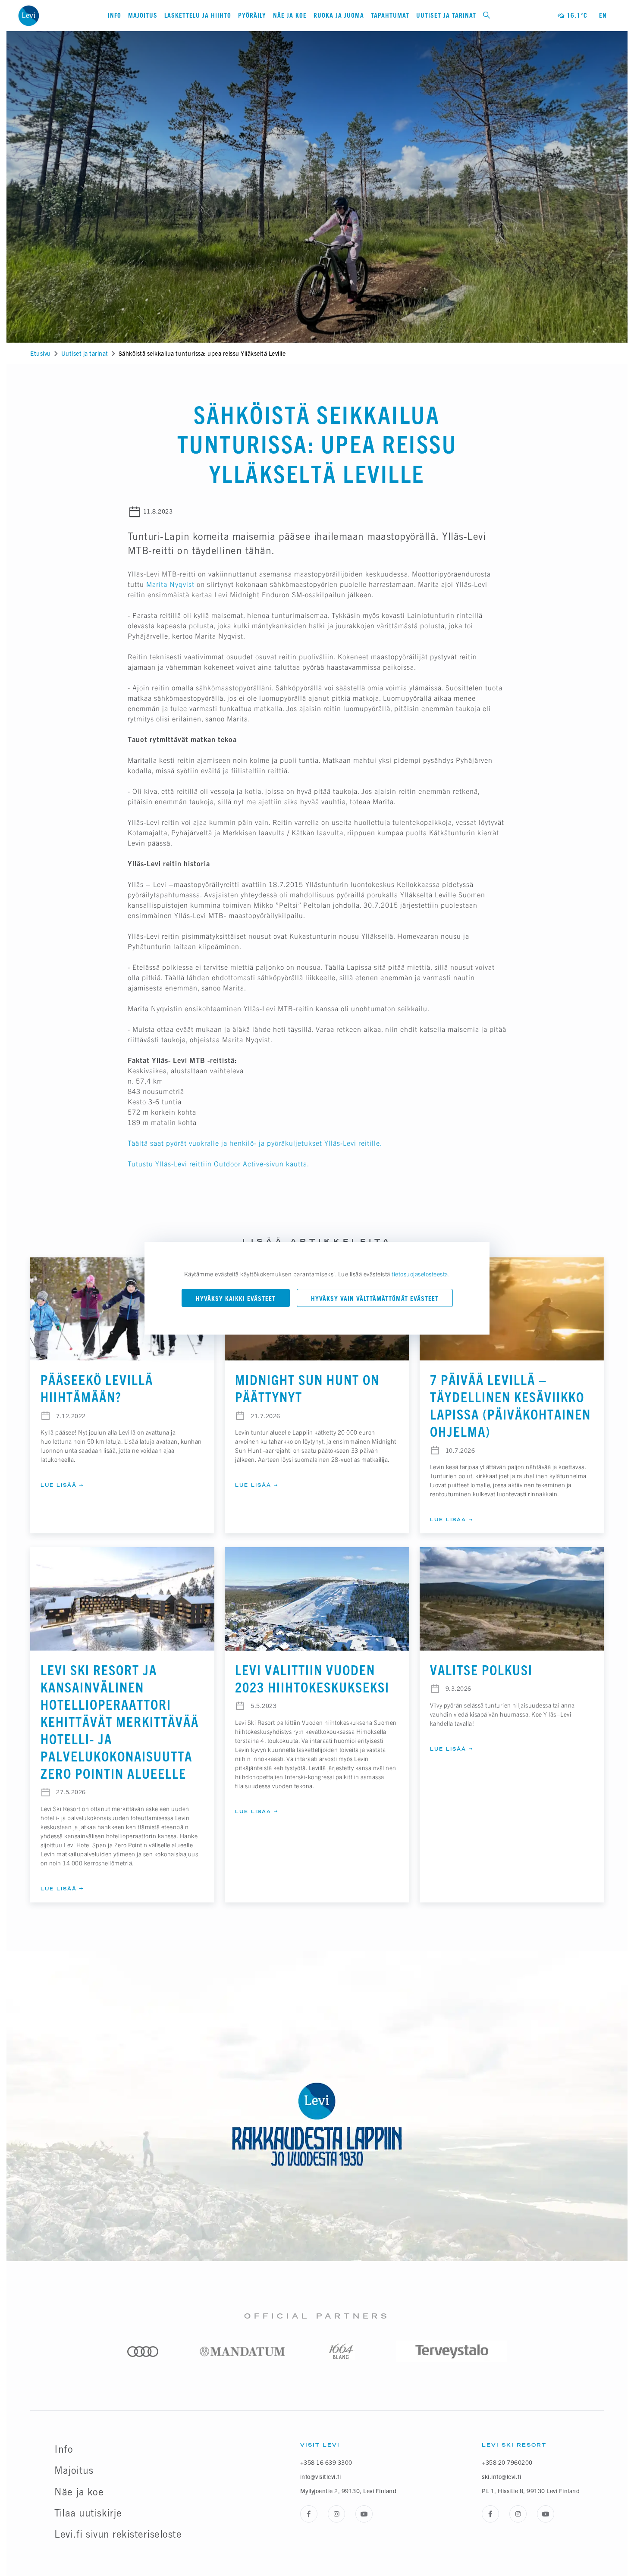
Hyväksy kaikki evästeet (236, 1299)
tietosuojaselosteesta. (421, 1274)
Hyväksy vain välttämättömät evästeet (375, 1299)
